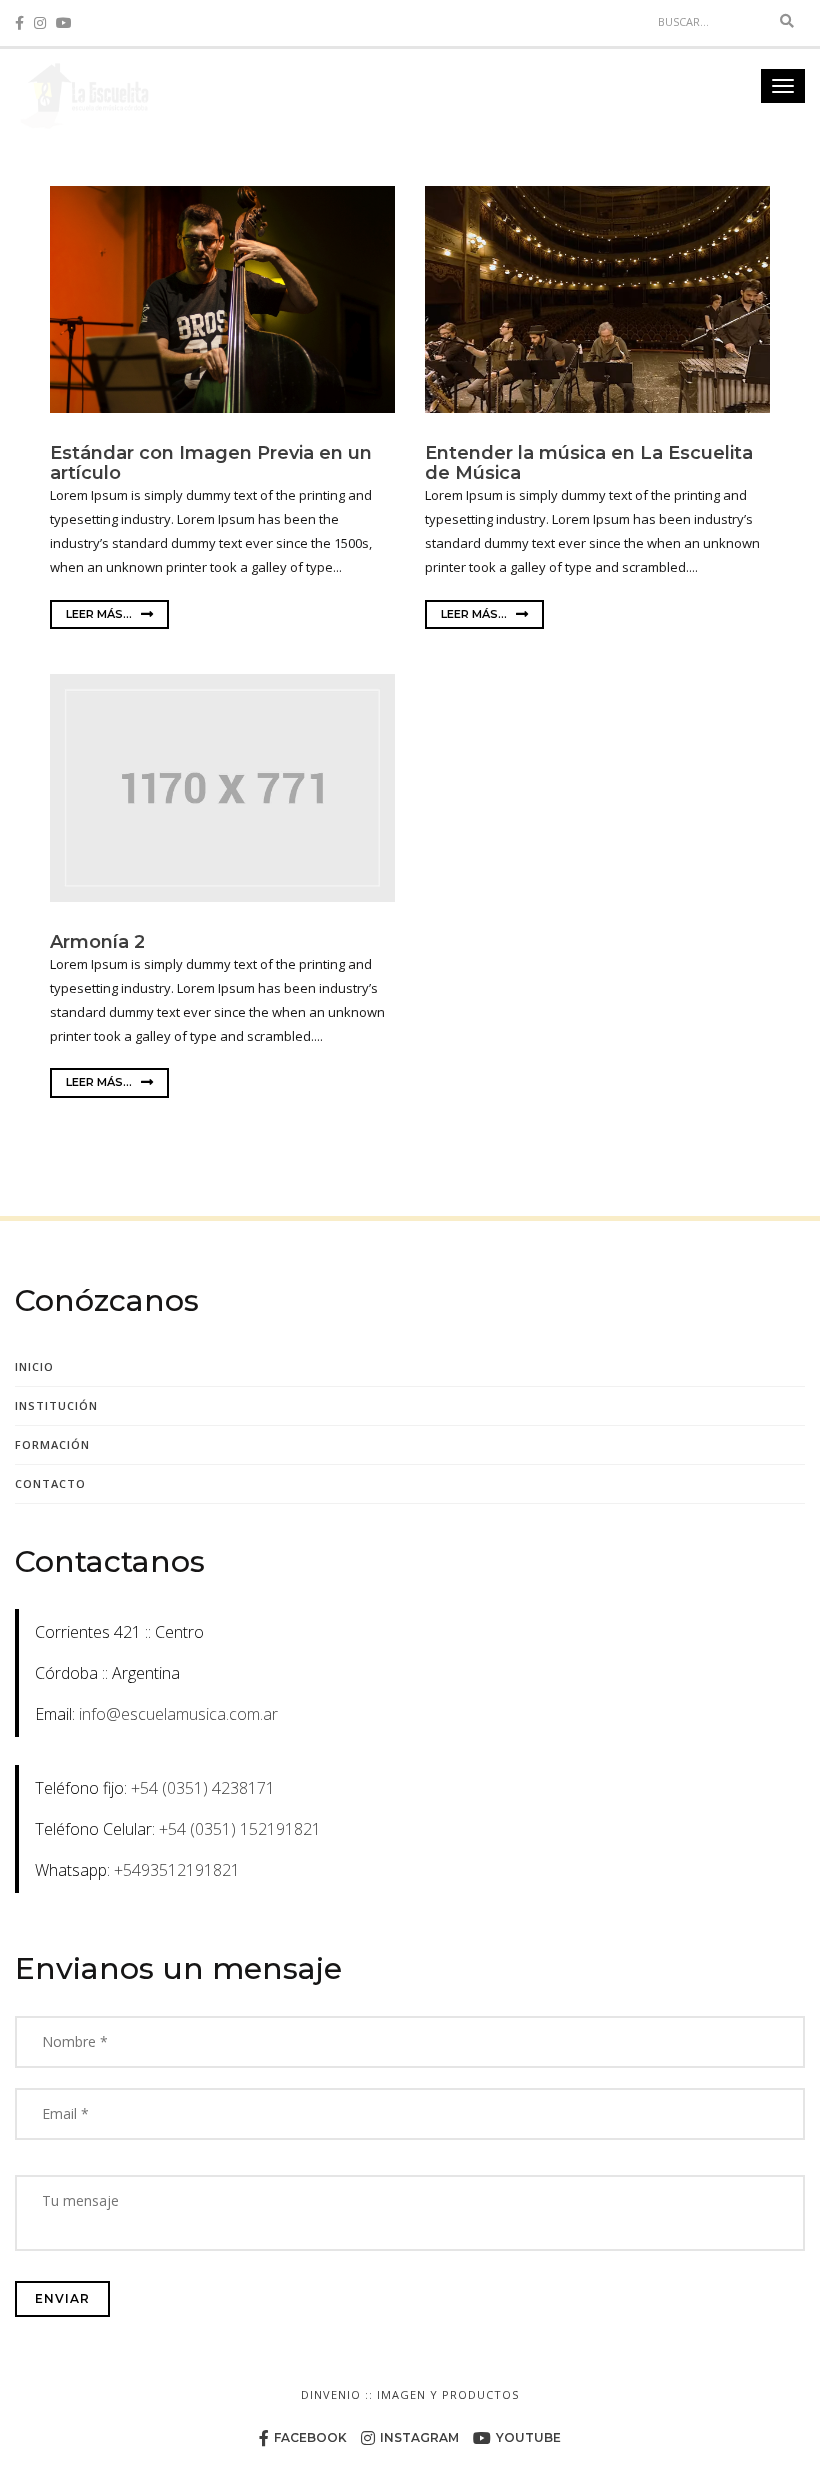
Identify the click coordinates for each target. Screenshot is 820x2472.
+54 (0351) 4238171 (203, 1788)
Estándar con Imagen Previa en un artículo (211, 463)
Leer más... (100, 614)
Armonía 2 (97, 942)
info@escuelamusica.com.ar (178, 1714)
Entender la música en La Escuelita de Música (589, 463)
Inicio (34, 1366)
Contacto (50, 1483)
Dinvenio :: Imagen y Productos (410, 2394)
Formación (52, 1444)
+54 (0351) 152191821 (240, 1829)
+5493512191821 (177, 1870)
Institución (56, 1405)
